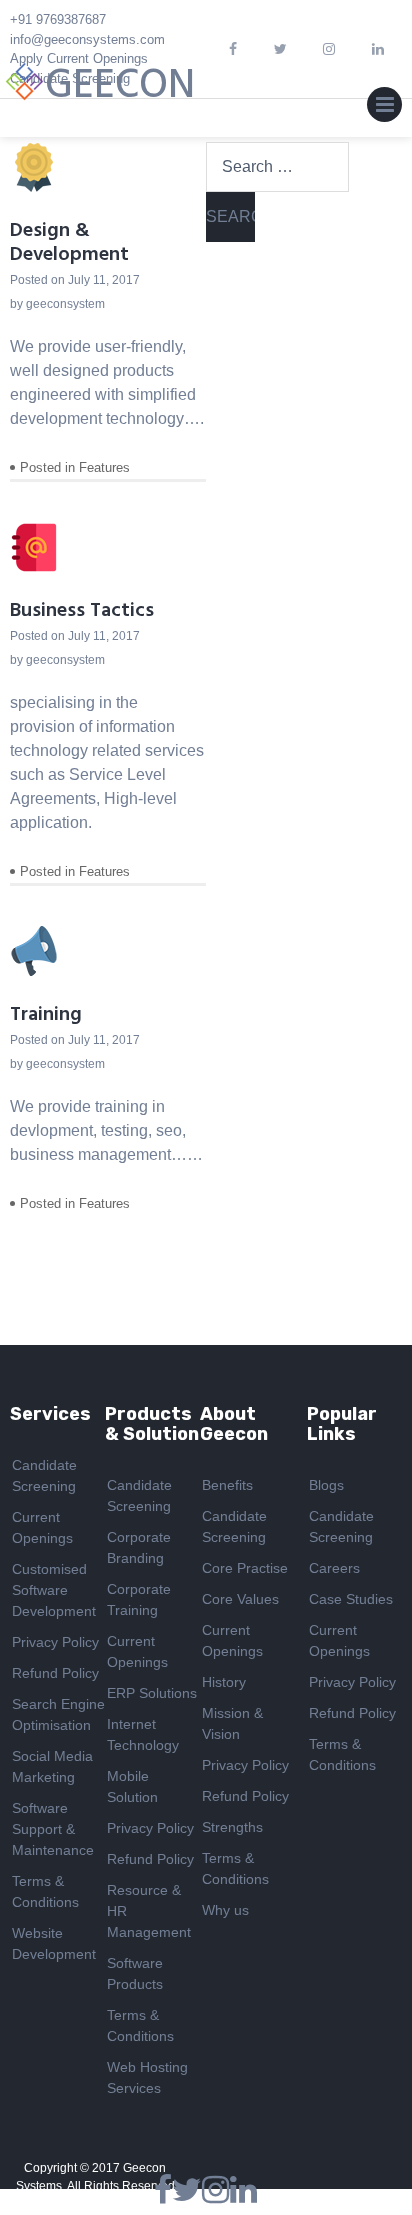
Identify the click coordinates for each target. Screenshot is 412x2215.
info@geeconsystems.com (87, 39)
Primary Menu (384, 109)
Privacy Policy (55, 1642)
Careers (334, 1568)
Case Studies (351, 1599)
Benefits (227, 1485)
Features (104, 467)
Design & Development (69, 243)
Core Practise (245, 1568)
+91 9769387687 (58, 19)
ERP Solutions (152, 1693)
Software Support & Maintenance (53, 1829)
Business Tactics (82, 611)
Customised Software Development (54, 1590)
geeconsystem (65, 304)
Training (46, 1015)
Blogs (326, 1485)
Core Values (240, 1599)
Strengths (232, 1827)
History (224, 1682)
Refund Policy (55, 1673)
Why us (225, 1910)
